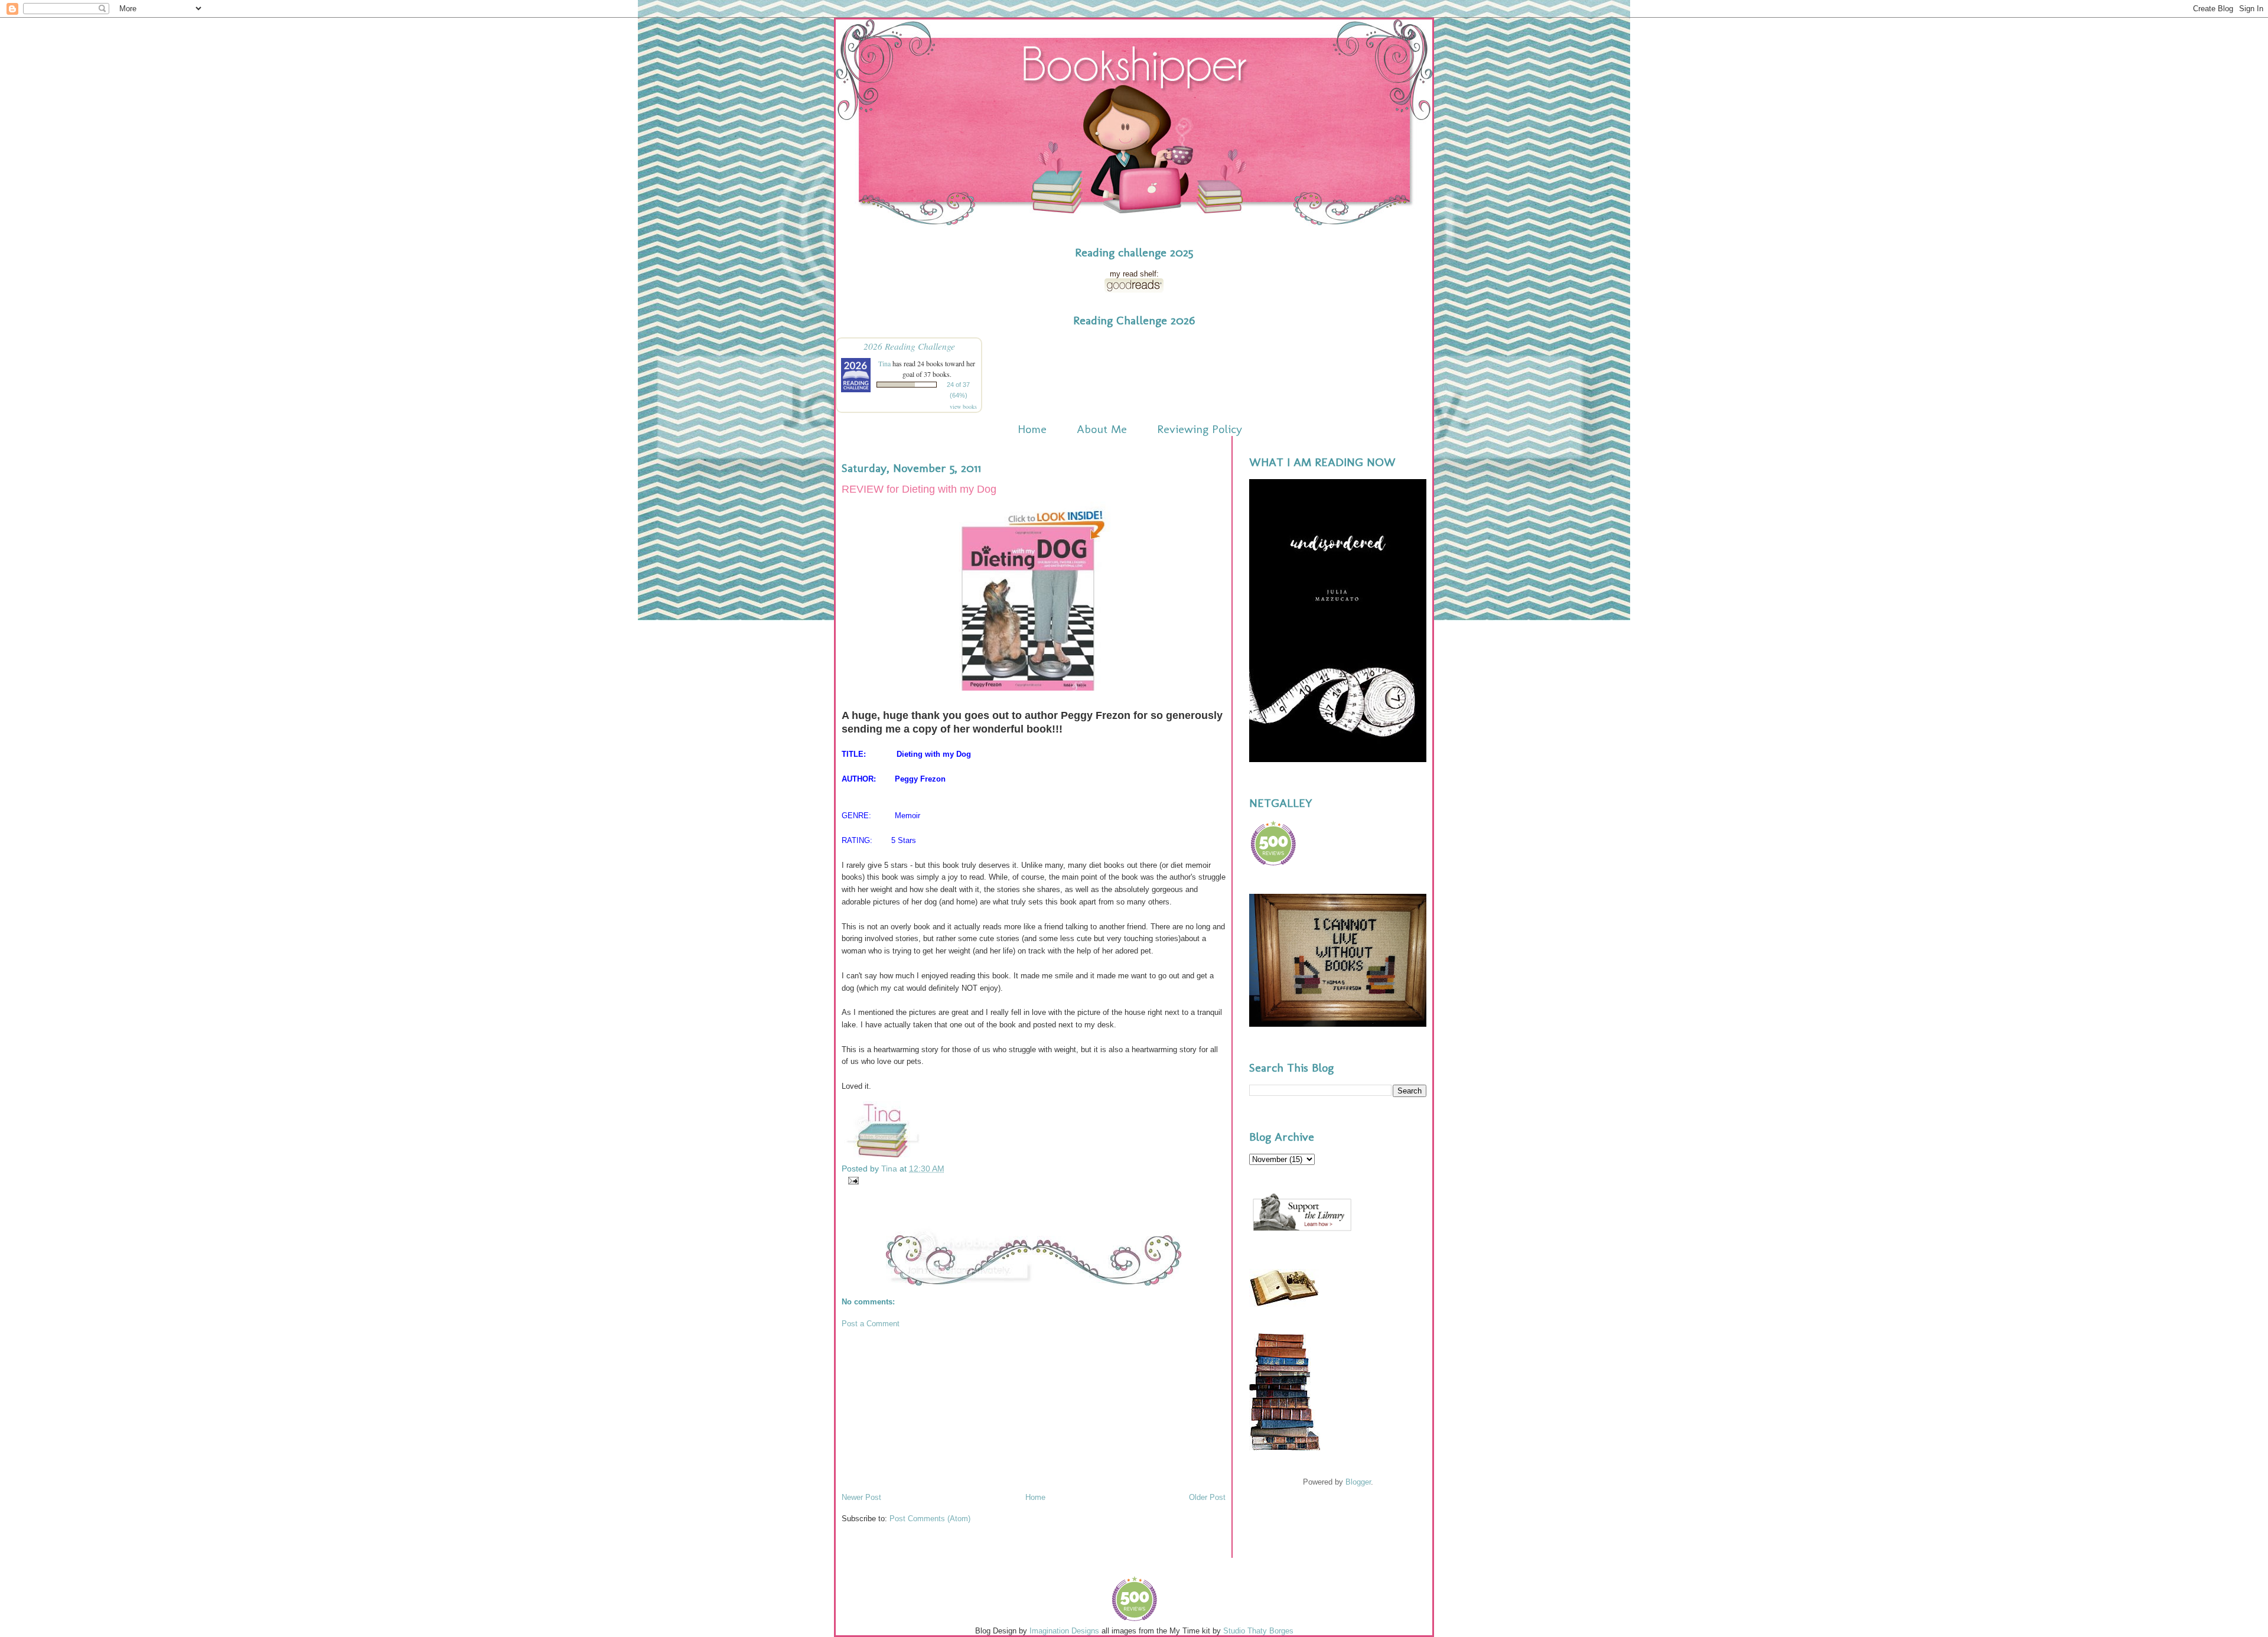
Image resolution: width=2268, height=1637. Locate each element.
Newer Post (861, 1497)
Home (1032, 429)
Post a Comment (871, 1324)
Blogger (1358, 1482)
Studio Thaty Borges (1258, 1631)
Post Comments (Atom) (930, 1519)
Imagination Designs (1064, 1631)
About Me (1102, 429)
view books (963, 406)
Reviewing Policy (1200, 429)
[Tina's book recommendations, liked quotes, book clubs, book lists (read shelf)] (1134, 290)
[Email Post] (851, 1180)
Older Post (1207, 1497)
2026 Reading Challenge (909, 346)
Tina (884, 363)
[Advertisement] (930, 1410)
